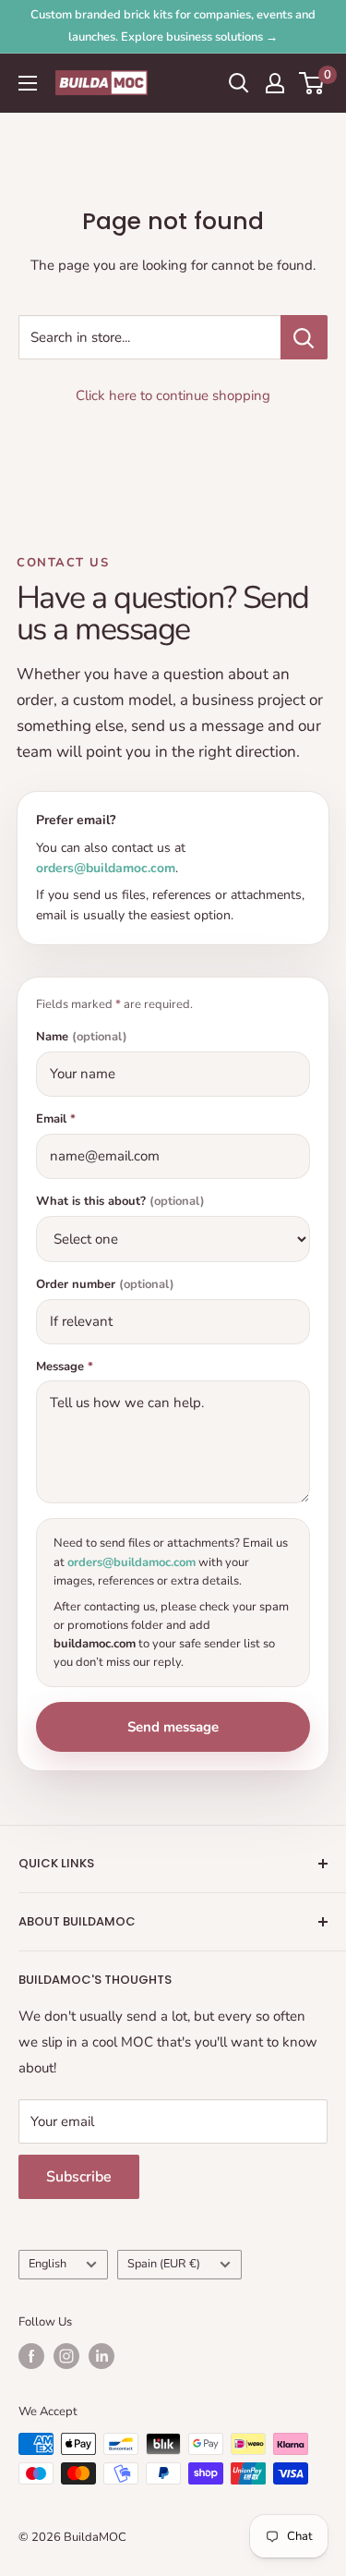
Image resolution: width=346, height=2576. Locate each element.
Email (56, 1119)
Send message (173, 1727)
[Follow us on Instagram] (66, 2356)
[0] (312, 83)
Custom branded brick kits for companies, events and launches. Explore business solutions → (173, 26)
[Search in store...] (304, 337)
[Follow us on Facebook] (31, 2356)
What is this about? (120, 1202)
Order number (105, 1285)
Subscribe (79, 2177)
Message (65, 1367)
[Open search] (239, 83)
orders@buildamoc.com (106, 868)
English (48, 2264)
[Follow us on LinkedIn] (101, 2356)
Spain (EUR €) (164, 2264)
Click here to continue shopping (173, 395)
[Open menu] (28, 83)
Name (82, 1037)
